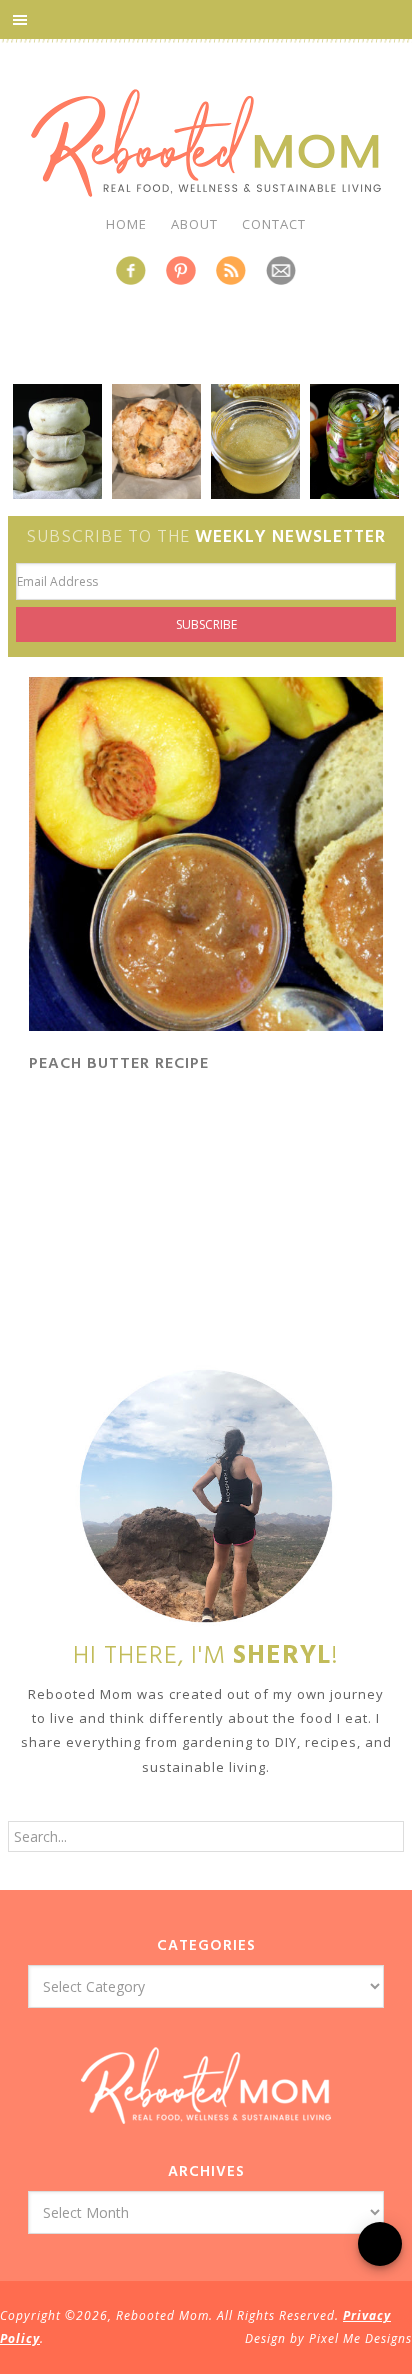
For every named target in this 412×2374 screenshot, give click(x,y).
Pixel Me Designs (360, 2338)
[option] (57, 441)
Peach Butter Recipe (119, 1064)
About (194, 224)
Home (126, 224)
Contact (274, 224)
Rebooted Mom (206, 143)
